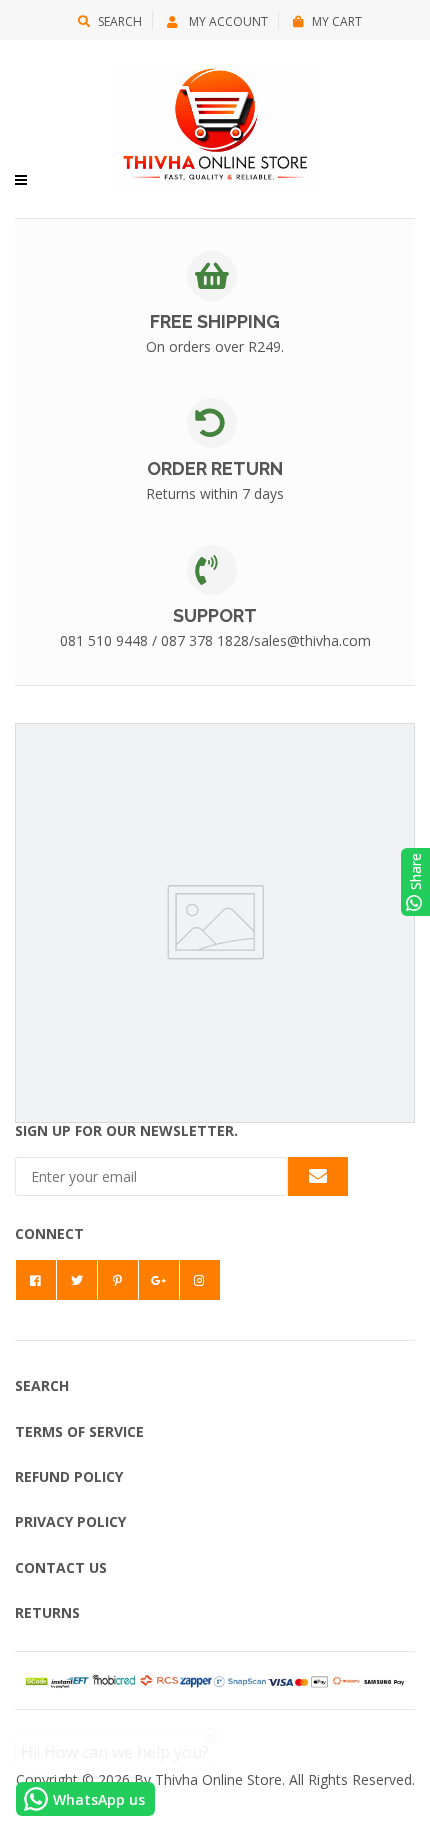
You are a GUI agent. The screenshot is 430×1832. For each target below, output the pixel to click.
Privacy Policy (70, 1521)
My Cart (337, 21)
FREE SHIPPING (215, 321)
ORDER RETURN (215, 468)
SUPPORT (215, 615)
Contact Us (61, 1567)
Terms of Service (79, 1431)
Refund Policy (69, 1476)
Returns (47, 1612)
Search (120, 21)
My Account (227, 21)
